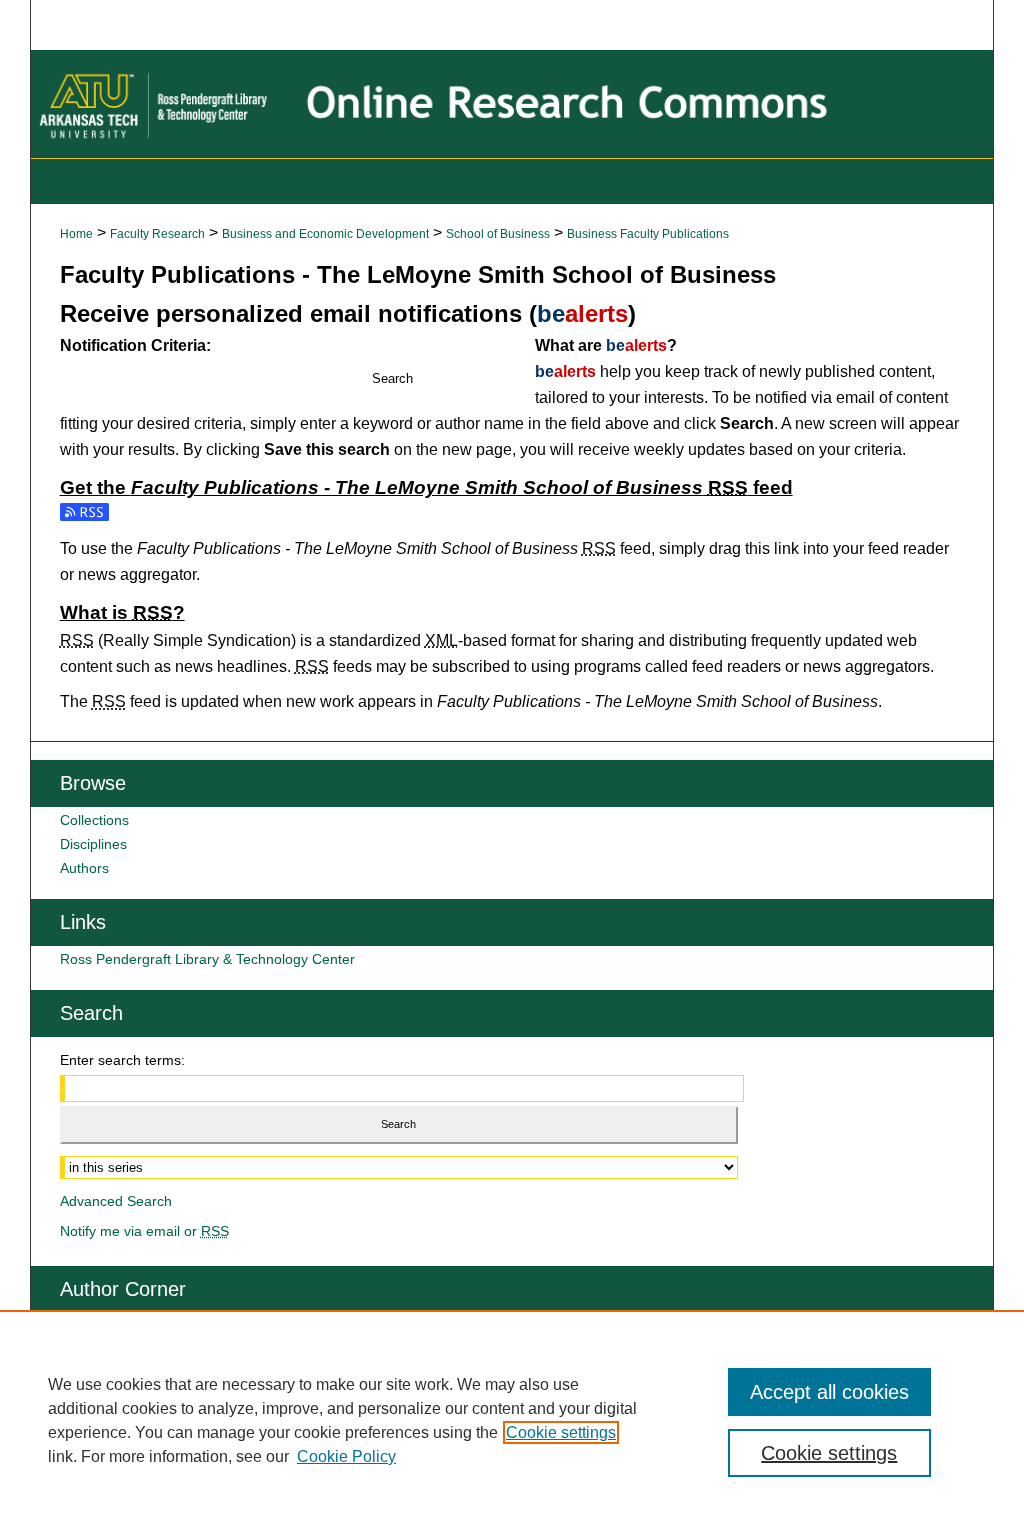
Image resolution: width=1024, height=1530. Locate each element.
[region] (512, 1420)
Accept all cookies (829, 1392)
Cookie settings (561, 1432)
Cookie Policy (346, 1456)
